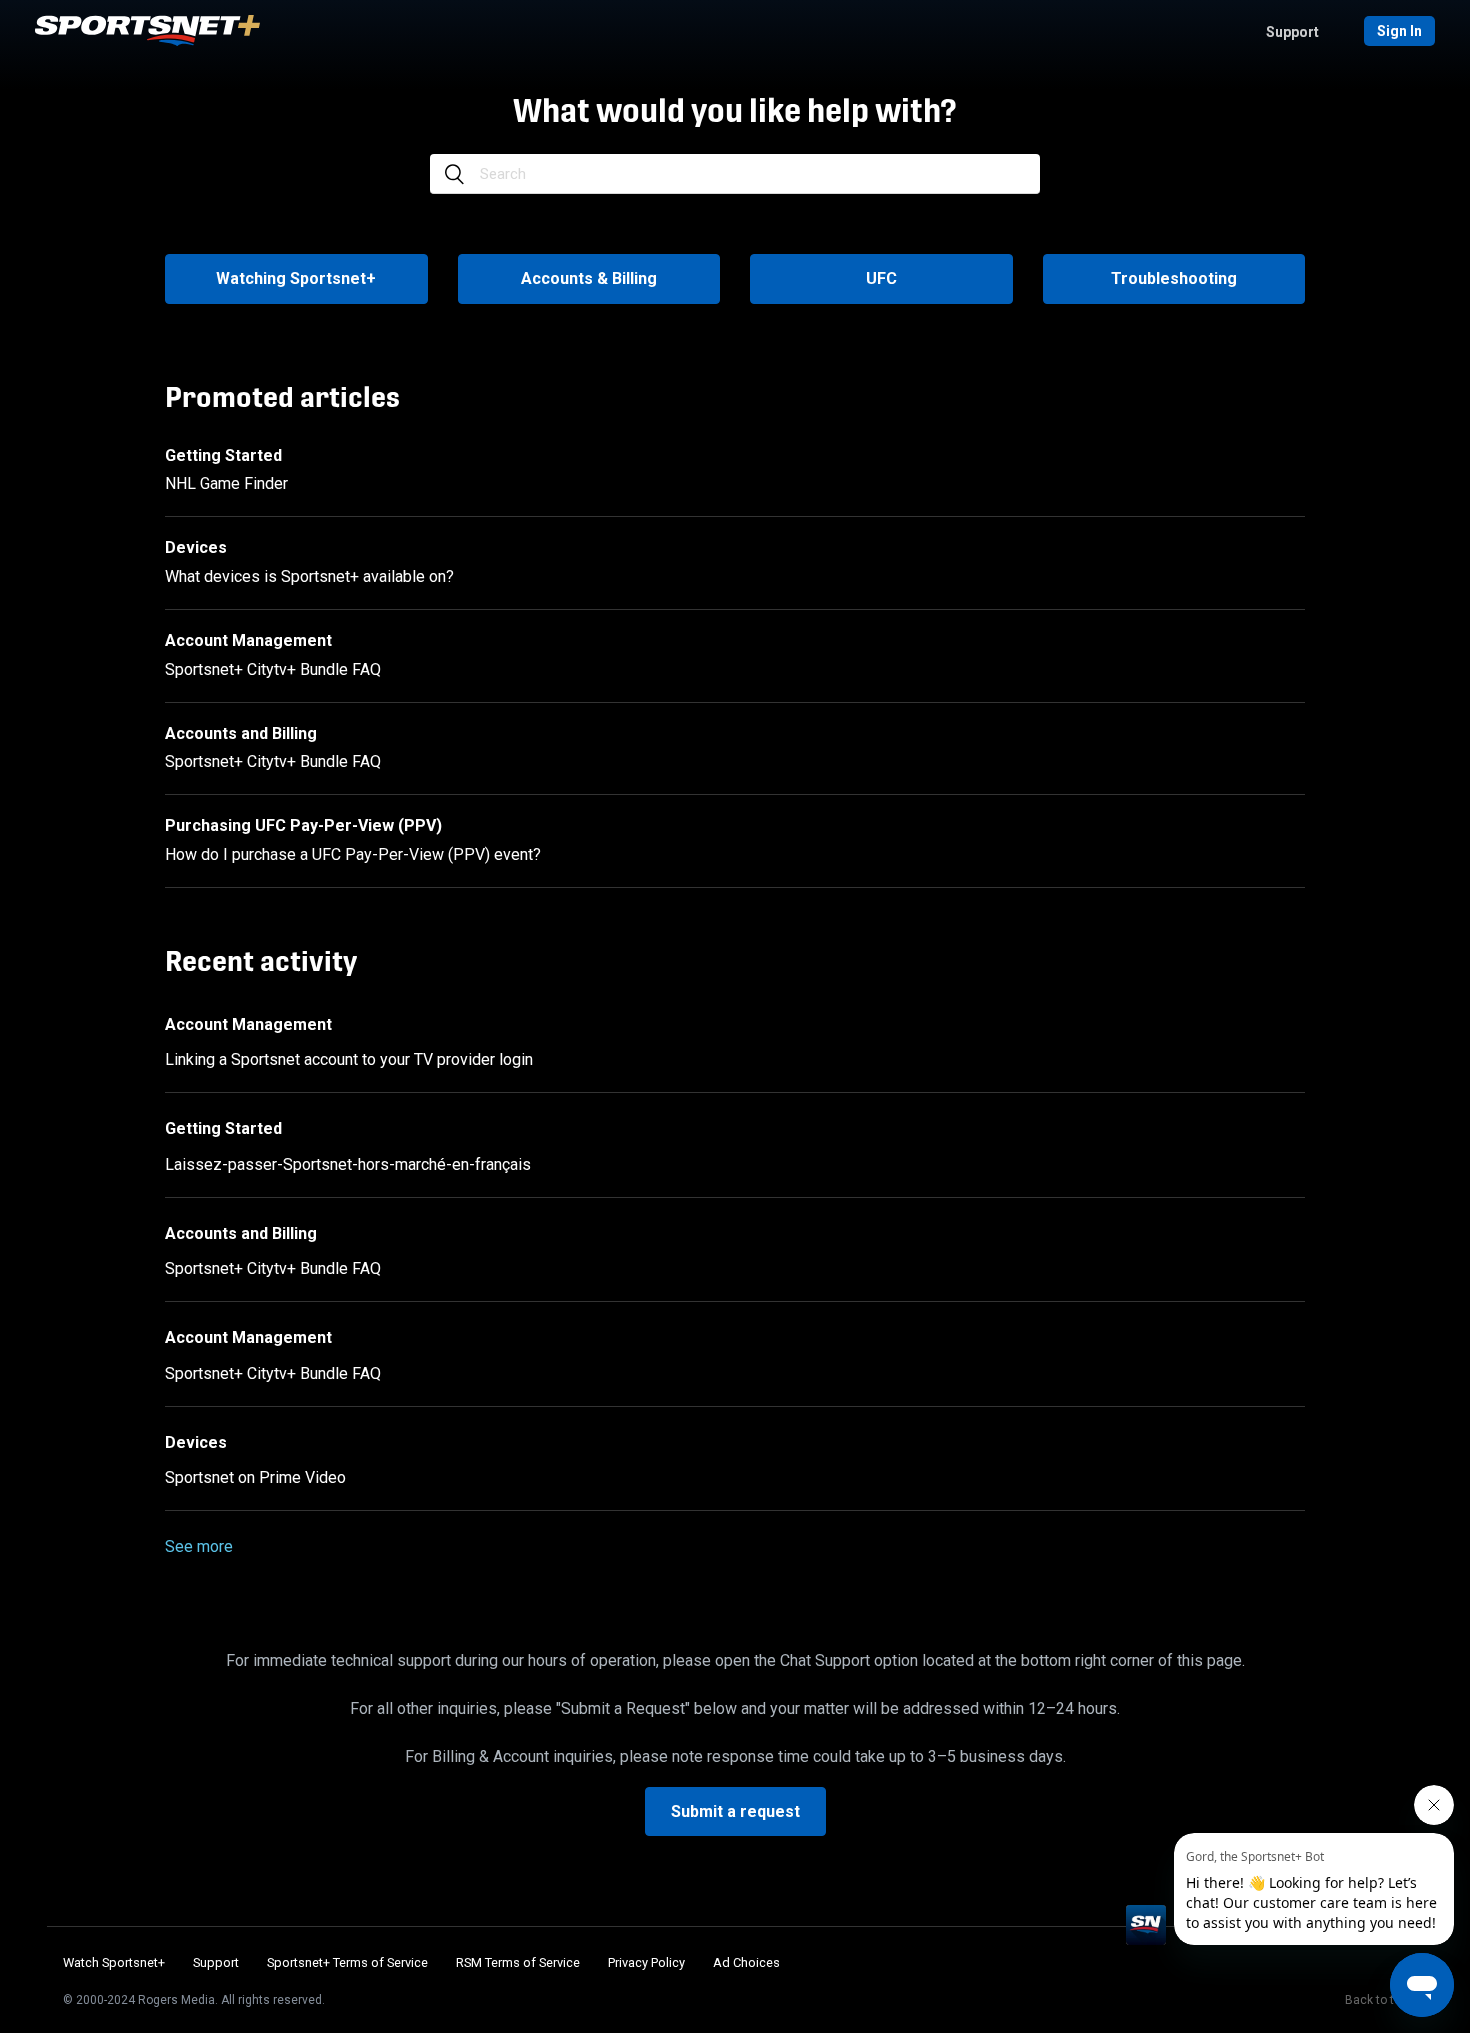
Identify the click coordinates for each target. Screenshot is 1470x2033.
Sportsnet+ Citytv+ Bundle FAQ (273, 669)
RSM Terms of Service (518, 1962)
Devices (196, 547)
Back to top (1376, 2000)
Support (1292, 32)
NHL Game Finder (226, 483)
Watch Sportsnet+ (114, 1962)
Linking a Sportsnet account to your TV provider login (349, 1059)
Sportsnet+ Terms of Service (347, 1962)
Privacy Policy (646, 1962)
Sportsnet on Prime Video (255, 1477)
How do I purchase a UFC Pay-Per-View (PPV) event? (353, 854)
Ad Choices (746, 1962)
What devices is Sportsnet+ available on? (309, 576)
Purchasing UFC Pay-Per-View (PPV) (303, 825)
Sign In (1399, 31)
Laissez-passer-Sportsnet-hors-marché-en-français (348, 1164)
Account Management (248, 640)
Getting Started (223, 455)
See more (199, 1546)
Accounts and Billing (241, 733)
